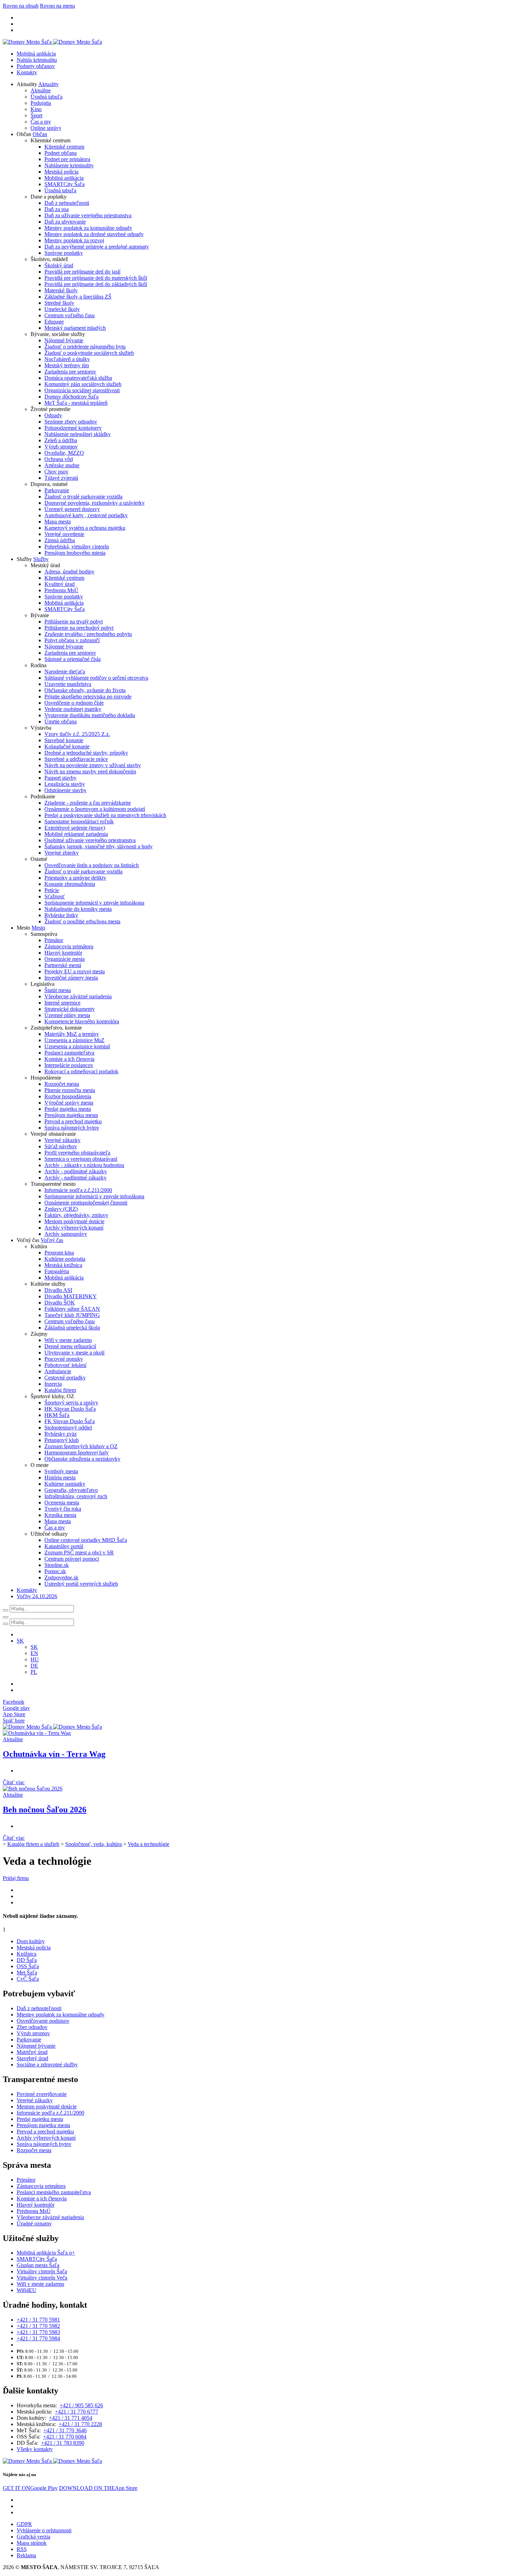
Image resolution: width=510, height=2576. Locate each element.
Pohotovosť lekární (65, 1365)
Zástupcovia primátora (69, 946)
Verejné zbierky (62, 853)
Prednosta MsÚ (61, 590)
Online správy (46, 128)
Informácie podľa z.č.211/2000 (78, 1190)
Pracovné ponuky (64, 1359)
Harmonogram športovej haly (76, 1453)
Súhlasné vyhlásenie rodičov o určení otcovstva (96, 678)
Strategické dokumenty (70, 1009)
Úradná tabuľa (46, 97)
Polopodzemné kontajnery (73, 428)
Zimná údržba (60, 540)
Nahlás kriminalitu (37, 60)
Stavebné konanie (64, 740)
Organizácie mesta (65, 959)
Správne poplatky (64, 253)
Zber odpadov (32, 2027)
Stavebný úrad (32, 2058)
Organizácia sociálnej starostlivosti (82, 390)
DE (34, 1666)
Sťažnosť (55, 896)
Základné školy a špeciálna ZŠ (78, 297)
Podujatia (41, 103)
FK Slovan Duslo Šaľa (70, 1421)
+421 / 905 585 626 (81, 2405)
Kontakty (27, 72)
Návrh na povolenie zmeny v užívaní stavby (93, 765)
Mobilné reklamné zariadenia (76, 834)
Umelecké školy (62, 309)
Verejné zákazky (62, 1140)
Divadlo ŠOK (60, 1303)
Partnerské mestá (63, 965)
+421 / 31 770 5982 (38, 2326)
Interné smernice (62, 1003)
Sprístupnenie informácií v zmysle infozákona (94, 903)
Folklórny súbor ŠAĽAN (72, 1309)
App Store (98, 2488)
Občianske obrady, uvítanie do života (85, 690)
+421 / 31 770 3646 (65, 2430)
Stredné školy (59, 303)
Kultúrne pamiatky (65, 1484)
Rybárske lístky (61, 915)
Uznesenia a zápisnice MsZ (74, 1040)
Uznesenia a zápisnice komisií (77, 1046)
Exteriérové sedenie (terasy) (75, 828)
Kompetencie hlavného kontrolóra (82, 1021)
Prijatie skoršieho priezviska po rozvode (88, 697)
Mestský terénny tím (67, 365)
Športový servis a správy (71, 1403)
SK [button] (20, 1641)
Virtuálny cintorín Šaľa (42, 2271)
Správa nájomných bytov (72, 1128)
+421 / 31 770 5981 (38, 2320)
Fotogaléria (57, 1271)
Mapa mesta (58, 522)
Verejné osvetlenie (64, 534)
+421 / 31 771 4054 (71, 2418)
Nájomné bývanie (64, 340)
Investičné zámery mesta (71, 978)
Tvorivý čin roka (63, 1509)
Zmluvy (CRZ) (61, 1209)
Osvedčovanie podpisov (43, 2021)
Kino (36, 109)
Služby (41, 559)
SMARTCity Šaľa (65, 184)
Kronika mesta (60, 1515)
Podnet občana (61, 153)
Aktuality (48, 84)
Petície (52, 890)
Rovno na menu (57, 6)
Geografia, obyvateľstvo (71, 1490)
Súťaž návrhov (61, 1146)
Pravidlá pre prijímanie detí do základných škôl (96, 284)
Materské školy (61, 290)
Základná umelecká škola (72, 1328)
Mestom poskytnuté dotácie (74, 1221)
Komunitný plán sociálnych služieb (83, 384)
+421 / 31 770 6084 (65, 2437)
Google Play (30, 2488)
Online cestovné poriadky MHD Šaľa (86, 1540)
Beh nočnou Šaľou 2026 (45, 1810)
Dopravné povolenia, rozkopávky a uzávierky (95, 503)
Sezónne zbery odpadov (71, 422)
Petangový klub (62, 1440)
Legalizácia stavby (65, 784)
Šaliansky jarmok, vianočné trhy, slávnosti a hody (99, 846)
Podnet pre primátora (67, 159)
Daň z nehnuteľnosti (67, 203)
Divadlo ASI (58, 1290)
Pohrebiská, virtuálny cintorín (77, 547)
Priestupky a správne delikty (75, 878)
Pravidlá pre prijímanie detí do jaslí (82, 272)
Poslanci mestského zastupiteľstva (54, 2192)
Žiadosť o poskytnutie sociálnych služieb (89, 353)
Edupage (54, 322)
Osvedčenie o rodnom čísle (74, 703)
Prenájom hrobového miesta (75, 553)
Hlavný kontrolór (63, 953)
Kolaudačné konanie (67, 746)
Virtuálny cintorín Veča (42, 2278)
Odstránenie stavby (65, 790)
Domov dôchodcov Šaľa (71, 397)
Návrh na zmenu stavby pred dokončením (90, 771)
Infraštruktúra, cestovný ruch (76, 1496)
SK (34, 1647)
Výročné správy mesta (69, 1103)
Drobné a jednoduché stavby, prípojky (86, 753)
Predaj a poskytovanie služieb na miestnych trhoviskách (105, 815)
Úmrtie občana (61, 721)
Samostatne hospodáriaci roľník (79, 821)
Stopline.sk (57, 1565)
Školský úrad (59, 265)
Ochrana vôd (59, 459)
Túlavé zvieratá (61, 478)
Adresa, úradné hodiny (69, 572)
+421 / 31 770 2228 (80, 2424)
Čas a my (41, 122)
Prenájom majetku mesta (71, 1115)
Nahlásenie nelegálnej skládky (78, 434)
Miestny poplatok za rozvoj (74, 240)
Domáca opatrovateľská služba (78, 378)
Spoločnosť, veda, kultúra (93, 1844)
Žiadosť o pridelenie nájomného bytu (85, 347)
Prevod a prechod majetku (73, 1121)
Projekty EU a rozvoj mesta (75, 971)
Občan (40, 134)
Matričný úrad (32, 2052)
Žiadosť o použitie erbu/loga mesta (82, 921)
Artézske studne (62, 465)
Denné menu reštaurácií (70, 1346)
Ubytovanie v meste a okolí (74, 1353)
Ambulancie (58, 1371)
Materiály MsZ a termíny (72, 1034)
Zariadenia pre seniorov (70, 372)
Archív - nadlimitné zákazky (75, 1178)
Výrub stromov (61, 447)
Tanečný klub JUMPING (72, 1315)
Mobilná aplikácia (36, 54)
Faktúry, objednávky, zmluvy (76, 1215)
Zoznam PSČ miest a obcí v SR (79, 1553)
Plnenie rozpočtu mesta (70, 1090)
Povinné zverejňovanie (42, 2094)
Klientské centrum (64, 147)
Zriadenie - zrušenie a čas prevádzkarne (88, 803)
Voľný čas (52, 1240)
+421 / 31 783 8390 (63, 2443)
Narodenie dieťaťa (65, 672)
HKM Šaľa (57, 1415)
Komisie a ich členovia (69, 1059)
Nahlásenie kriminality (69, 165)
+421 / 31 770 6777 (76, 2412)
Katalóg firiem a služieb (33, 1844)
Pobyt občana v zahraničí (72, 640)
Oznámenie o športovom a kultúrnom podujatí (95, 809)
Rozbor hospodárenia (68, 1096)
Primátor (54, 940)
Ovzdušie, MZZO (64, 453)
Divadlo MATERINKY (71, 1296)
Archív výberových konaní (74, 1228)
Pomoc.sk (55, 1571)
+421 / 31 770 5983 (38, 2332)
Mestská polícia (61, 172)
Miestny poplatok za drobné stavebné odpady (94, 234)
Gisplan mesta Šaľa (38, 2265)
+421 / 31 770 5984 (38, 2338)
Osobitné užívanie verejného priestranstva (90, 840)
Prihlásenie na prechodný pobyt (79, 628)
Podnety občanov (36, 66)
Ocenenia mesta (62, 1503)
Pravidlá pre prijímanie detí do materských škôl (96, 278)
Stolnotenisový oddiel (68, 1428)
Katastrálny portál (64, 1546)
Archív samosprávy (66, 1234)
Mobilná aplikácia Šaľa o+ (46, 2253)
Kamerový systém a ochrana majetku (85, 528)
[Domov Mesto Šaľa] (52, 1727)
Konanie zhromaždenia (70, 884)
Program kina (59, 1253)
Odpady (53, 415)
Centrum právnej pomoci (72, 1559)
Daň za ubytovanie (65, 222)
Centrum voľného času (70, 315)
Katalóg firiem (60, 1390)
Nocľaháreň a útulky (67, 359)
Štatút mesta (58, 990)
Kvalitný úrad (59, 584)
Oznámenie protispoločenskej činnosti (86, 1203)
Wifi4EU (27, 2290)
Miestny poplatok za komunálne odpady (88, 228)
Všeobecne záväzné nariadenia (78, 996)
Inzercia (53, 1384)
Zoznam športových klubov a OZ (81, 1446)
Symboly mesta (61, 1471)
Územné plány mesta (67, 1015)
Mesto (38, 928)
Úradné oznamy (34, 2223)
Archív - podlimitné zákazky (76, 1171)
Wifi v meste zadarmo (68, 1340)
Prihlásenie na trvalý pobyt (74, 622)
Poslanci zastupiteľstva (69, 1053)
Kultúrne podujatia (65, 1259)
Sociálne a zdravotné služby (47, 2065)
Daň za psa (57, 209)
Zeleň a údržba (61, 440)
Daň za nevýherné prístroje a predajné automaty (97, 247)
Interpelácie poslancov (69, 1065)
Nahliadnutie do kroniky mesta (78, 909)
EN (34, 1653)
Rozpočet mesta (62, 1084)
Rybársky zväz (61, 1434)
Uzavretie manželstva (68, 684)
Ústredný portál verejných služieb (81, 1584)
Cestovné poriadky (65, 1378)
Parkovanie (57, 490)
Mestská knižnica (63, 1265)
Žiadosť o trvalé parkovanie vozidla (83, 497)
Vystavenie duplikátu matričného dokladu (90, 715)
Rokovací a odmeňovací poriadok (81, 1071)
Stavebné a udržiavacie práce (76, 759)
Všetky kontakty (35, 2449)
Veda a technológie (148, 1844)
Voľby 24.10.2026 (37, 1596)
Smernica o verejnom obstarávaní (81, 1159)
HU (35, 1659)
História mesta (60, 1478)
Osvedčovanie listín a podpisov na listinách (92, 865)
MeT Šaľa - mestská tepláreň (76, 403)
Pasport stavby (60, 778)
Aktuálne (41, 90)
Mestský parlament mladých (75, 328)
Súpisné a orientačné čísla (73, 659)
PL (34, 1672)
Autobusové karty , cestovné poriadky (86, 515)
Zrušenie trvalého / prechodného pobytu (88, 634)
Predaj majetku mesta (68, 1109)
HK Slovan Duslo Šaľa (70, 1409)
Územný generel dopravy (72, 509)
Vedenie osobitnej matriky (73, 709)
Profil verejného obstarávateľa (77, 1153)
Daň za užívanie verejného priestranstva (88, 215)
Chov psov (56, 472)
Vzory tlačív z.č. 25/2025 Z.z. (77, 734)
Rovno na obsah (21, 6)
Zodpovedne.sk (61, 1578)
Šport (36, 115)
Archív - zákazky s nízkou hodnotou (84, 1165)
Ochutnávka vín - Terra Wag (54, 1754)
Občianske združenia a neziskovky (82, 1459)
